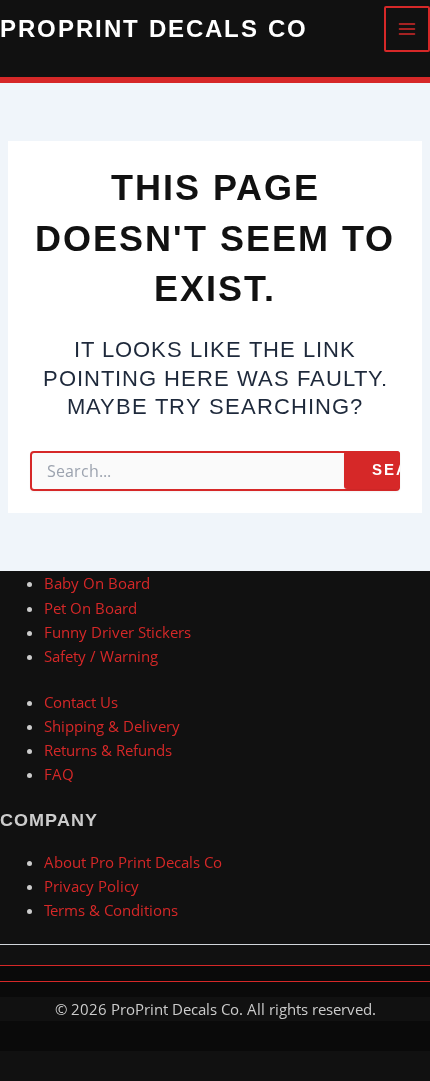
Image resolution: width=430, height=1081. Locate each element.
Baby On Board (97, 583)
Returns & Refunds (108, 750)
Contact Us (81, 702)
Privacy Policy (91, 886)
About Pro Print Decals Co (133, 862)
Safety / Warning (101, 656)
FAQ (59, 774)
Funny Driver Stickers (117, 632)
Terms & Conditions (111, 910)
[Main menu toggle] (407, 29)
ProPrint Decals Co (154, 28)
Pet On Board (90, 608)
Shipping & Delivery (112, 726)
